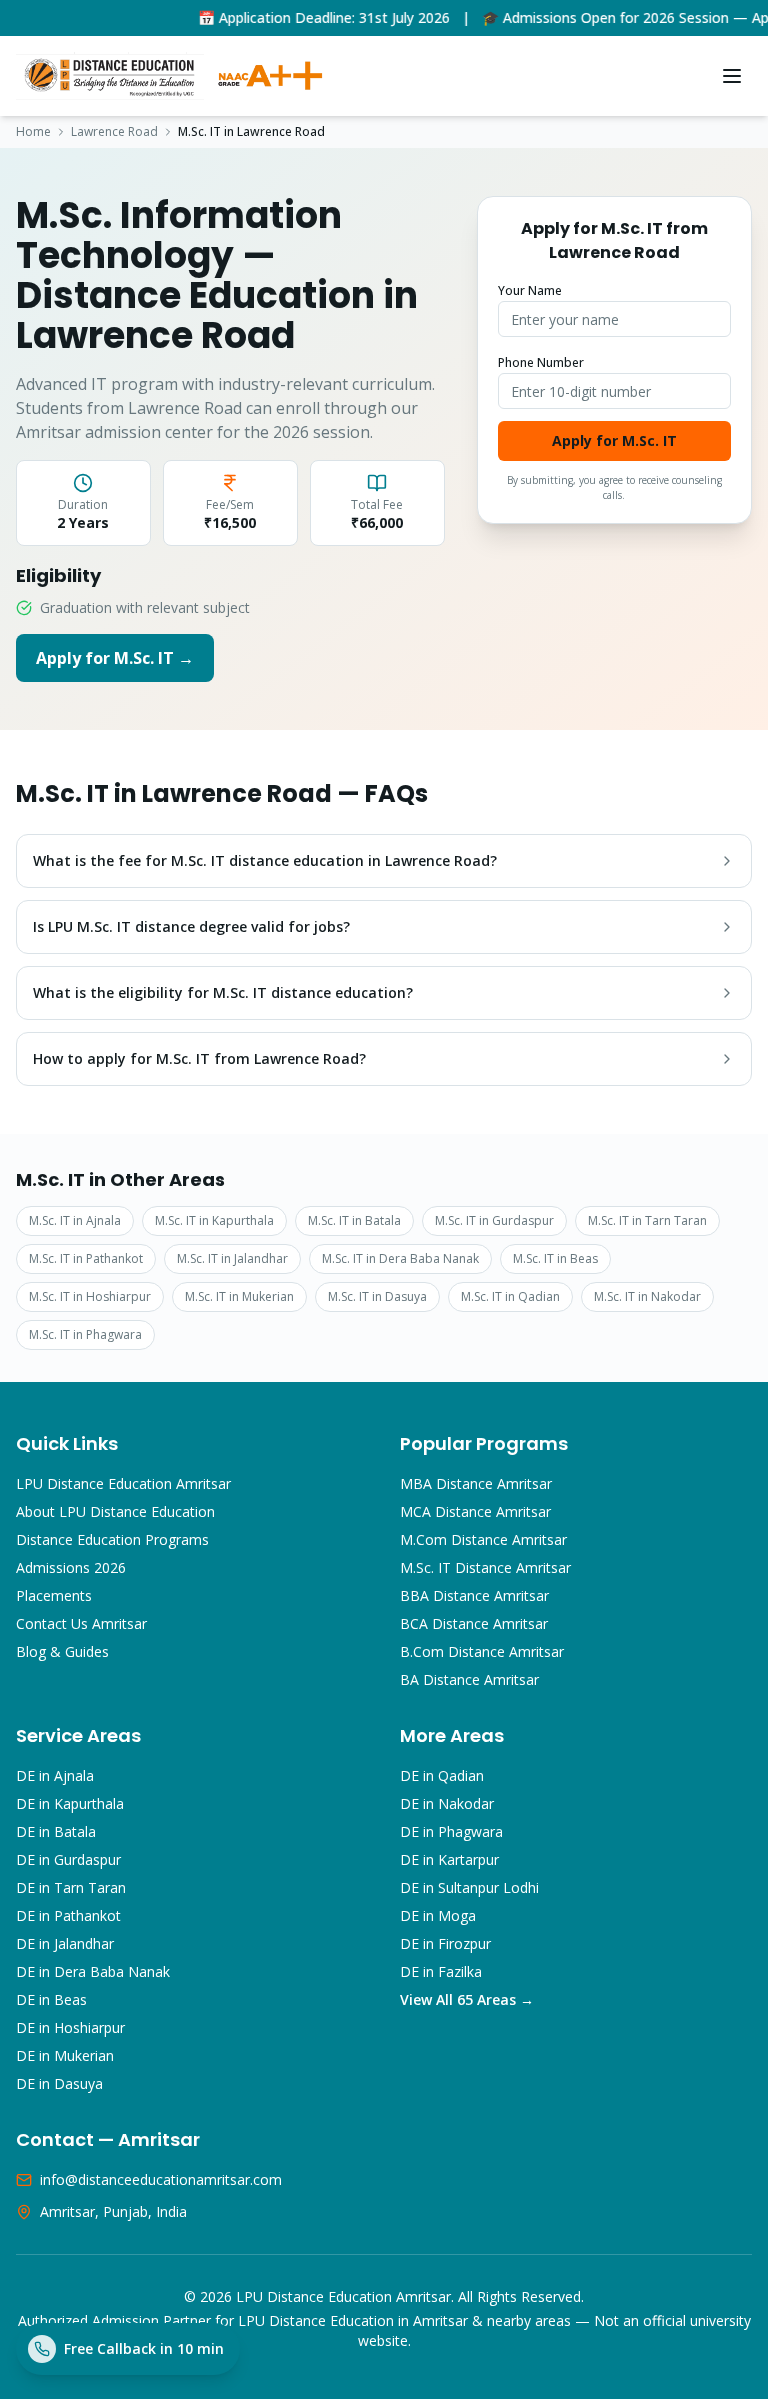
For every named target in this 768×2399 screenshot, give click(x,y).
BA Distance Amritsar (469, 1679)
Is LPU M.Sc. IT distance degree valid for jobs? (191, 926)
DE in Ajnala (55, 1775)
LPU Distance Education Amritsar (123, 1483)
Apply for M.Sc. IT (614, 440)
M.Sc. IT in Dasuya (377, 1296)
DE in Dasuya (59, 2083)
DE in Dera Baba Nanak (93, 1971)
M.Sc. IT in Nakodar (647, 1296)
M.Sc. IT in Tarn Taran (647, 1220)
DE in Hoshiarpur (70, 2027)
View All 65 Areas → (467, 1999)
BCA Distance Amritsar (474, 1623)
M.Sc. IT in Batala (354, 1220)
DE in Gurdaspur (68, 1859)
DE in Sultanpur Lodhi (469, 1887)
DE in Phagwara (451, 1831)
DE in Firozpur (445, 1943)
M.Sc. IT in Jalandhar (232, 1258)
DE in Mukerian (65, 2055)
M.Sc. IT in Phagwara (85, 1334)
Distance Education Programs (112, 1539)
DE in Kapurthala (70, 1803)
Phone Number (541, 362)
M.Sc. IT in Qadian (510, 1296)
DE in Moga (438, 1915)
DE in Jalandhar (65, 1943)
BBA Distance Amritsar (474, 1595)
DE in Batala (56, 1831)
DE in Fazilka (441, 1971)
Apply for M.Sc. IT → (115, 658)
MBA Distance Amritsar (476, 1483)
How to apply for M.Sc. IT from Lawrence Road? (199, 1058)
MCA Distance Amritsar (475, 1511)
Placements (54, 1595)
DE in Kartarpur (449, 1859)
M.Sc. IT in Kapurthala (214, 1220)
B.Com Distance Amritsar (482, 1651)
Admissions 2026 (71, 1567)
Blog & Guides (62, 1651)
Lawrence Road (114, 132)
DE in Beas (51, 1999)
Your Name (530, 290)
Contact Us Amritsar (81, 1623)
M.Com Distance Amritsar (483, 1539)
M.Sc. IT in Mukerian (239, 1296)
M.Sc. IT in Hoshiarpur (90, 1296)
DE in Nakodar (447, 1803)
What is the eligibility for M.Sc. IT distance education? (223, 992)
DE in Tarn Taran (71, 1887)
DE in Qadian (442, 1775)
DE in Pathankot (68, 1915)
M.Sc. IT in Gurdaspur (494, 1220)
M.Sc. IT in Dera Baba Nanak (400, 1258)
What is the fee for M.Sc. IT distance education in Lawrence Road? (265, 860)
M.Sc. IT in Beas (555, 1258)
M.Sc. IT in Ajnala (75, 1220)
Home (33, 132)
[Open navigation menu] (732, 76)
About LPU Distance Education (115, 1511)
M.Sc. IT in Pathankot (86, 1258)
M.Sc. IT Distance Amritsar (485, 1567)
